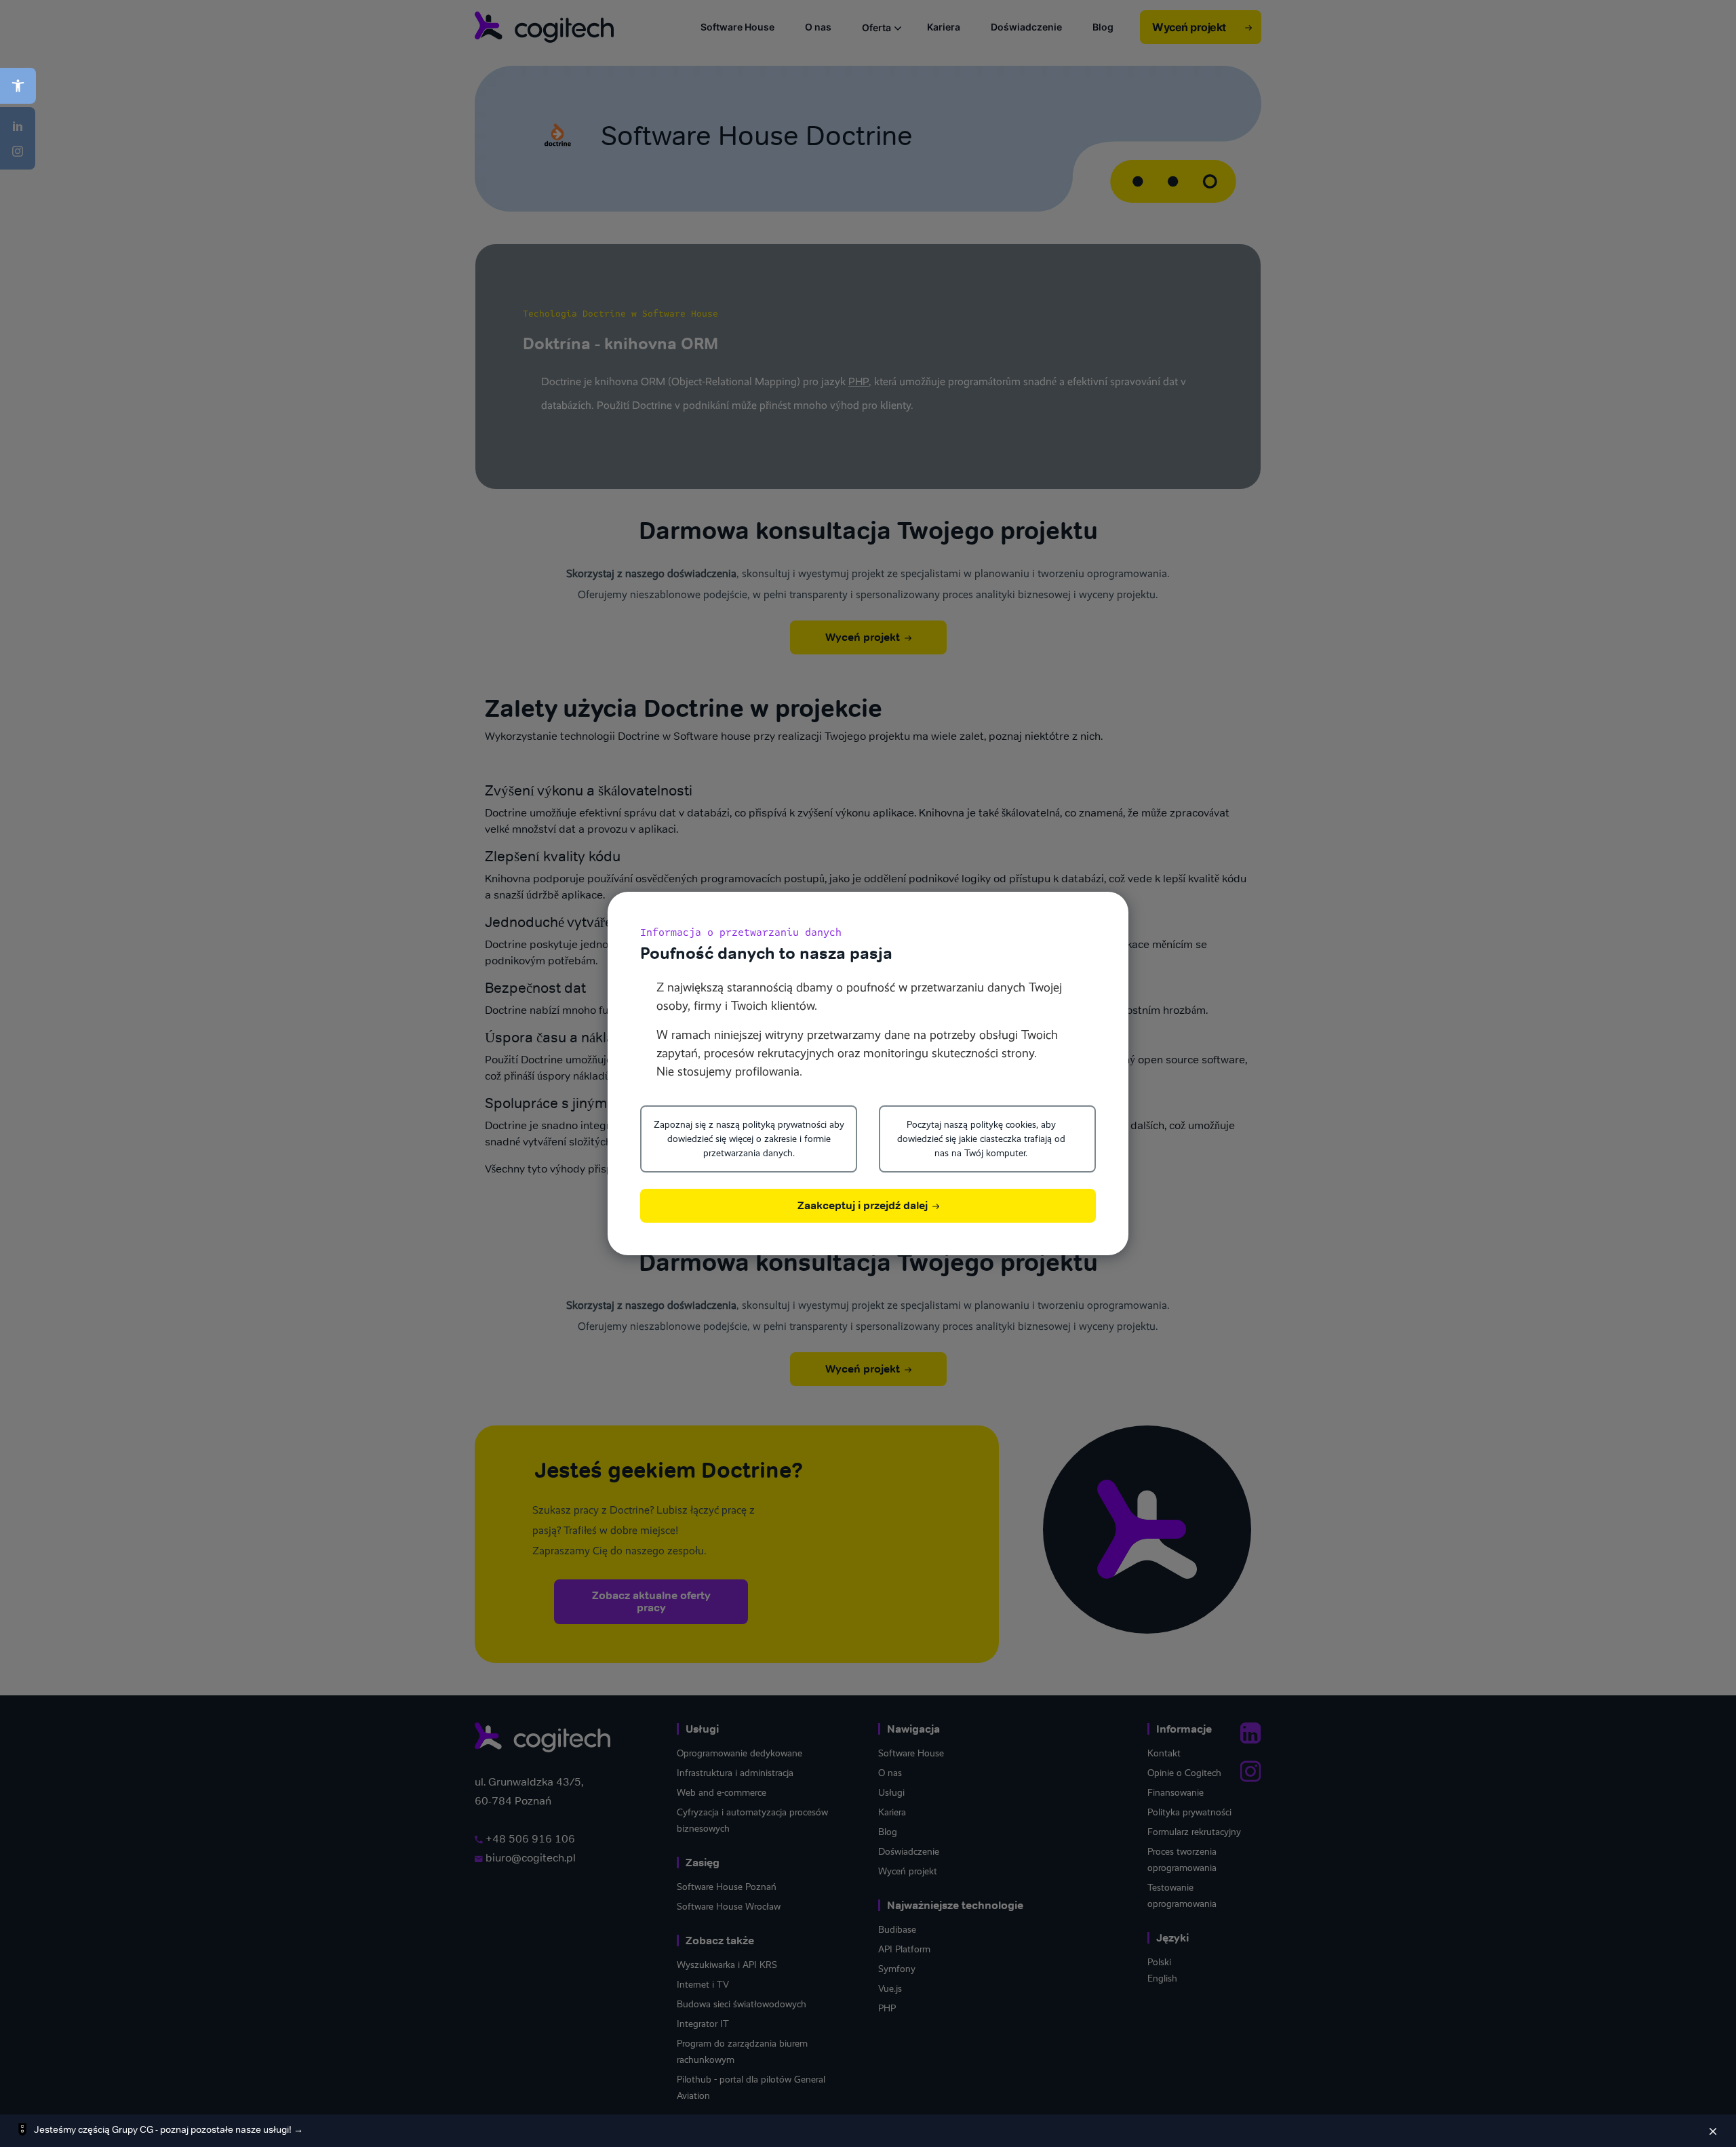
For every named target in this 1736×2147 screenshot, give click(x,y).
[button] (18, 86)
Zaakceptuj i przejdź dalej (864, 1205)
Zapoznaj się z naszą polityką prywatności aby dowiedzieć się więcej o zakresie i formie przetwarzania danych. (749, 1139)
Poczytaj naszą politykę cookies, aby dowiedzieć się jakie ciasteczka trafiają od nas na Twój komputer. (981, 1139)
